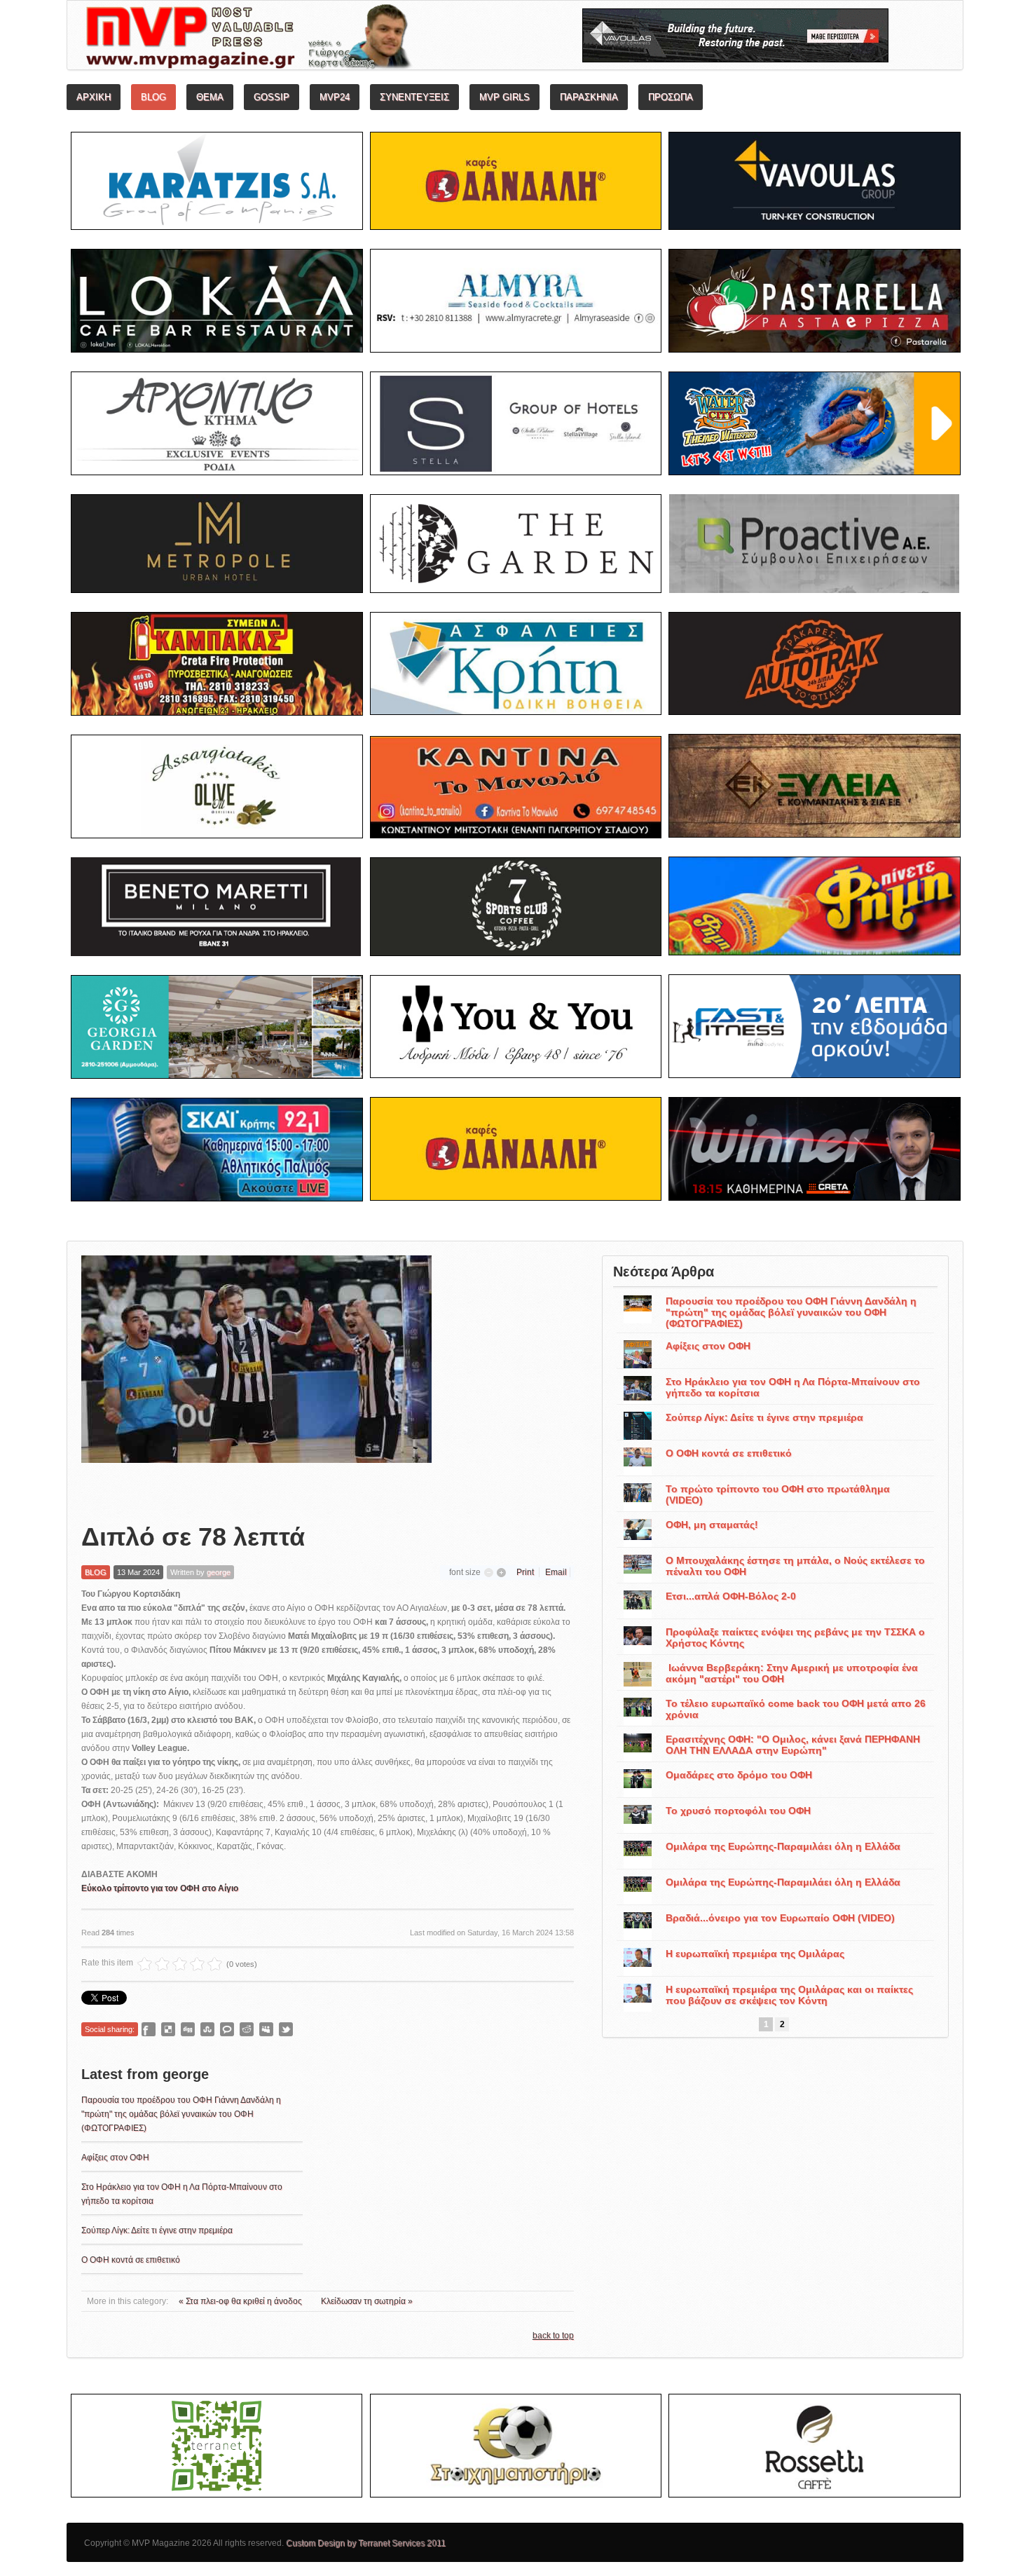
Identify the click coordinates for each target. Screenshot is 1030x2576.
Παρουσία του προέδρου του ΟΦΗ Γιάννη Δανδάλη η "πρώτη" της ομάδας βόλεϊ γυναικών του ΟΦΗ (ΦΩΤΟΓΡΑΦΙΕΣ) (181, 2114)
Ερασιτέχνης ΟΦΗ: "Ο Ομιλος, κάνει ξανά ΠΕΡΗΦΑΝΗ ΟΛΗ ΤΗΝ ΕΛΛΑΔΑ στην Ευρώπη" (793, 1745)
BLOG (96, 1572)
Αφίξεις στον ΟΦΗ (115, 2158)
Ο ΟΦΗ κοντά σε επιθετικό (131, 2260)
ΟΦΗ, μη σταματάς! (712, 1525)
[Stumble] (207, 2029)
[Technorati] (227, 2029)
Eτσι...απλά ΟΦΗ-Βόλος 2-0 (731, 1596)
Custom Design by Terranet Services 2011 (366, 2543)
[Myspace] (266, 2029)
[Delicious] (168, 2029)
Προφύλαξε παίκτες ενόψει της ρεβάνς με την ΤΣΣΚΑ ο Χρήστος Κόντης (795, 1637)
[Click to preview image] (256, 1378)
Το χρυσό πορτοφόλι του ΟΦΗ (738, 1811)
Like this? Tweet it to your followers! (286, 2029)
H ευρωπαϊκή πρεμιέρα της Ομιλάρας (755, 1954)
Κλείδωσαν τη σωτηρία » (367, 2301)
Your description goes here (302, 39)
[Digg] (188, 2029)
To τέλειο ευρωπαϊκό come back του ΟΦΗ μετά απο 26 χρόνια (796, 1709)
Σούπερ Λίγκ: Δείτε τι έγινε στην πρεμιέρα (157, 2230)
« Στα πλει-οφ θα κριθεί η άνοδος (241, 2301)
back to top (553, 2336)
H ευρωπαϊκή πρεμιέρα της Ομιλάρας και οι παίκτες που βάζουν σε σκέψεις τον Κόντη (789, 1995)
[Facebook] (149, 2029)
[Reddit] (247, 2029)
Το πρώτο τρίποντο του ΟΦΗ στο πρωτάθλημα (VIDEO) (778, 1494)
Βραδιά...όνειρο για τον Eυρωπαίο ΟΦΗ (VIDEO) (780, 1918)
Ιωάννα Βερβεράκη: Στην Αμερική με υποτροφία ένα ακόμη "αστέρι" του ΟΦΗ (792, 1673)
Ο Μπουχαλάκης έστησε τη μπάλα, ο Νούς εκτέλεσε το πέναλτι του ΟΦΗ (795, 1566)
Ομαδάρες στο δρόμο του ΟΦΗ (739, 1775)
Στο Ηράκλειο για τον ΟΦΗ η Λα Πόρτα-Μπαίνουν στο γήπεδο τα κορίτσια (793, 1387)
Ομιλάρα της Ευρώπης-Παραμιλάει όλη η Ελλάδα (783, 1846)
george (219, 1572)
